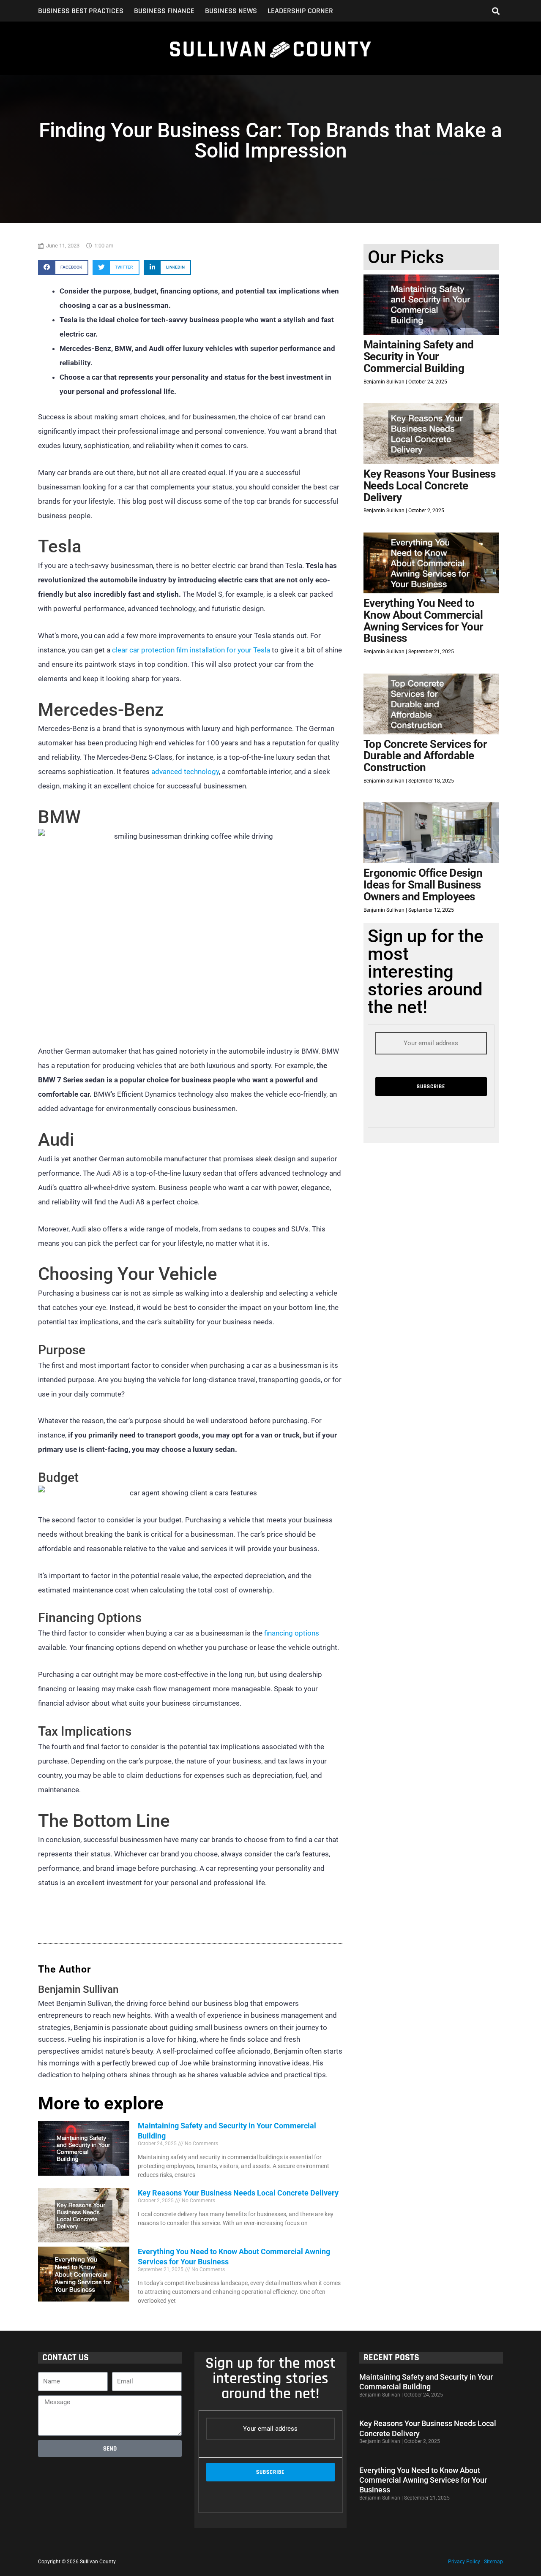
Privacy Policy (464, 2562)
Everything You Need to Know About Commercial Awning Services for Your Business (424, 621)
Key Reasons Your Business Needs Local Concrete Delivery (238, 2193)
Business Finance (164, 11)
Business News (231, 11)
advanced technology (185, 772)
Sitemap (493, 2562)
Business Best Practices (81, 11)
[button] (496, 11)
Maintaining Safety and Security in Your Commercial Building (419, 356)
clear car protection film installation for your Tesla (191, 650)
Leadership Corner (300, 11)
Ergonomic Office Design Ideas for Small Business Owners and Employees (423, 884)
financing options (292, 1633)
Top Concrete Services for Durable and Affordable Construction (425, 756)
